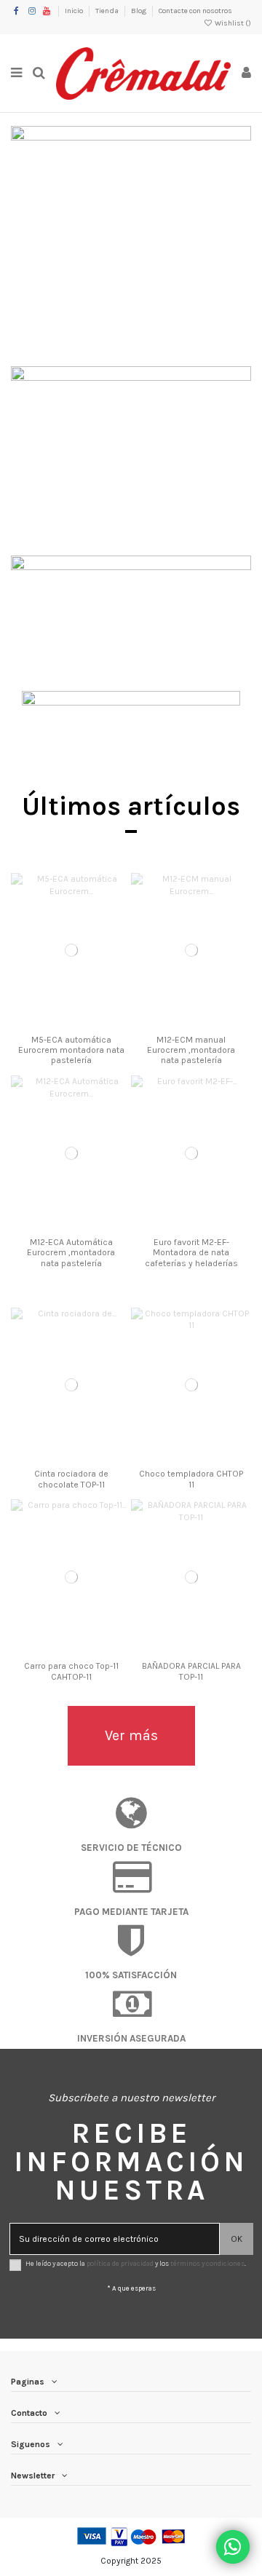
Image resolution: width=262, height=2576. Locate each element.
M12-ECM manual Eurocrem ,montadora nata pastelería (191, 1050)
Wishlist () (232, 23)
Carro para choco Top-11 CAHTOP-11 (71, 1671)
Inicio (75, 11)
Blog (139, 11)
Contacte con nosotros (195, 11)
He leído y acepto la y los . (136, 2263)
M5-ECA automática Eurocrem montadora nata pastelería (71, 1050)
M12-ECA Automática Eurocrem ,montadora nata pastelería (71, 1253)
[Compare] (71, 1024)
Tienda (108, 11)
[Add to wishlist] (54, 1024)
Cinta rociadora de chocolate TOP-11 (71, 1479)
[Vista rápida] (88, 1024)
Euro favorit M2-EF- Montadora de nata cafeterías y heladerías (191, 1253)
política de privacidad (120, 2263)
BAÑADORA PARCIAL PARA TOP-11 (191, 1671)
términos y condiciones (207, 2263)
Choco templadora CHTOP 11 (191, 1479)
